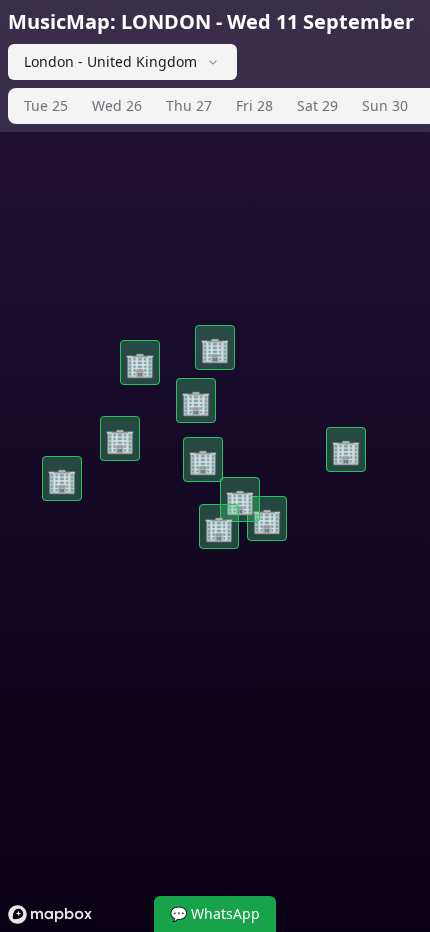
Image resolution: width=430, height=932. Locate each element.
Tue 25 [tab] (46, 105)
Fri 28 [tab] (254, 105)
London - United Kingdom (110, 61)
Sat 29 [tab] (317, 105)
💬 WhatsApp (215, 913)
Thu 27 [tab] (189, 105)
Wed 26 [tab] (117, 105)
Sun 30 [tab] (385, 105)
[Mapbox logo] (50, 914)
